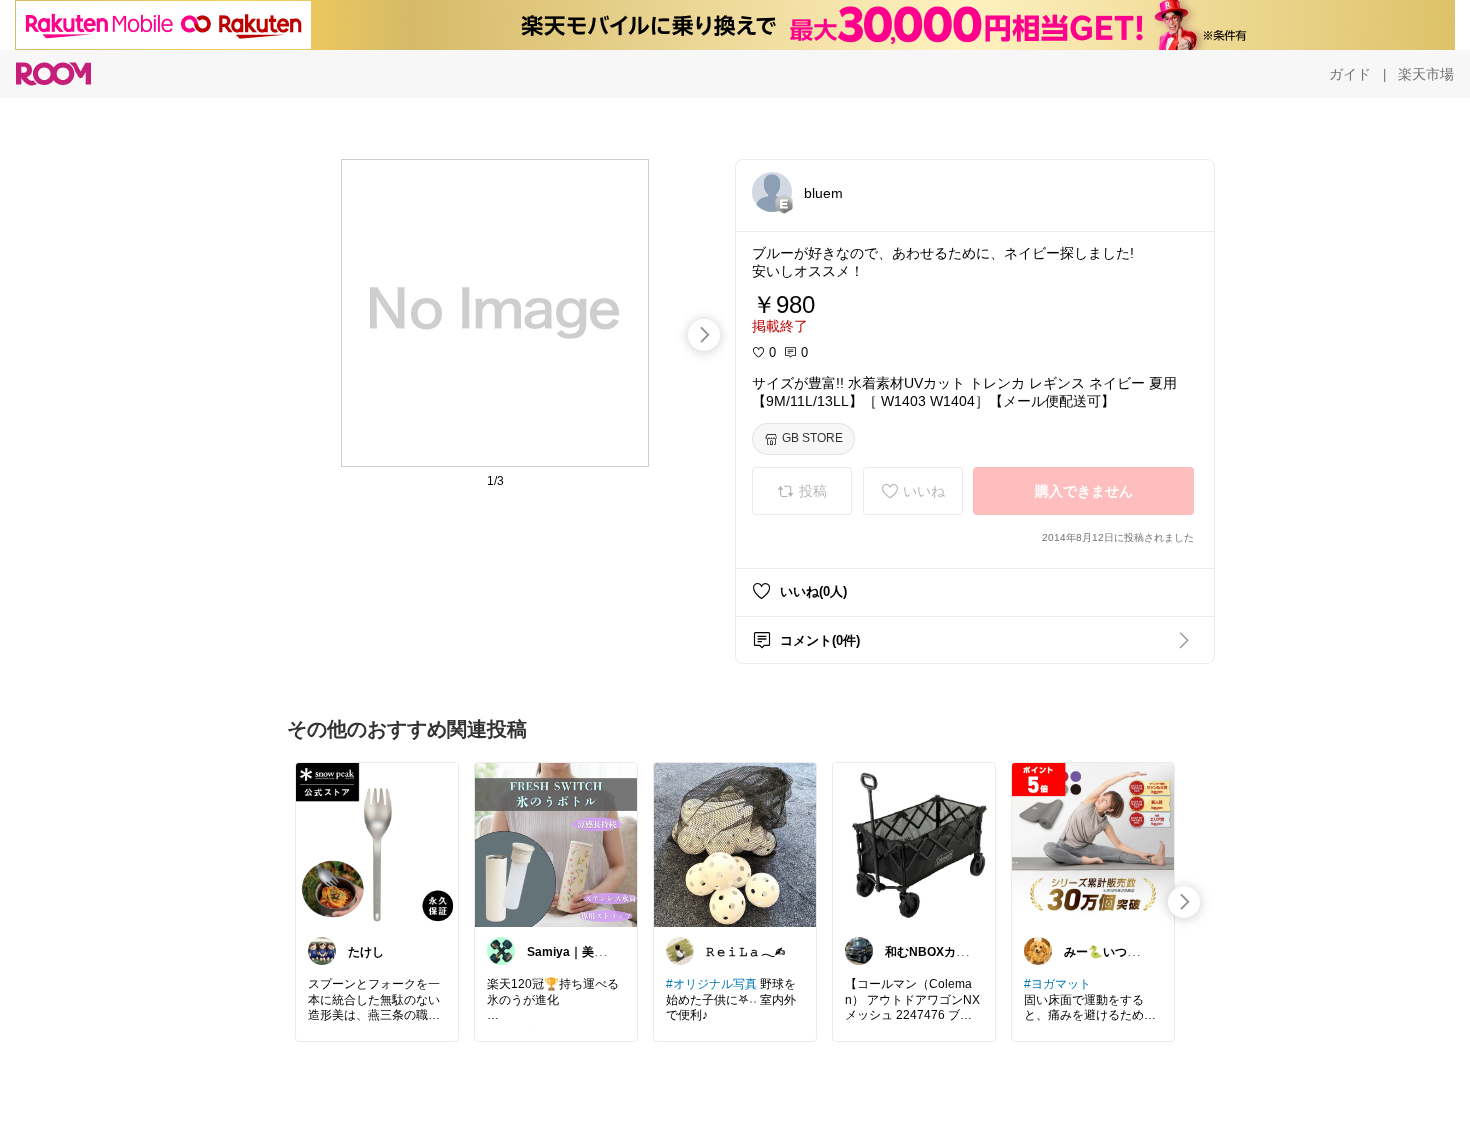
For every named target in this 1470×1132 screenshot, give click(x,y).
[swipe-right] (704, 335)
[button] (772, 192)
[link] (377, 844)
